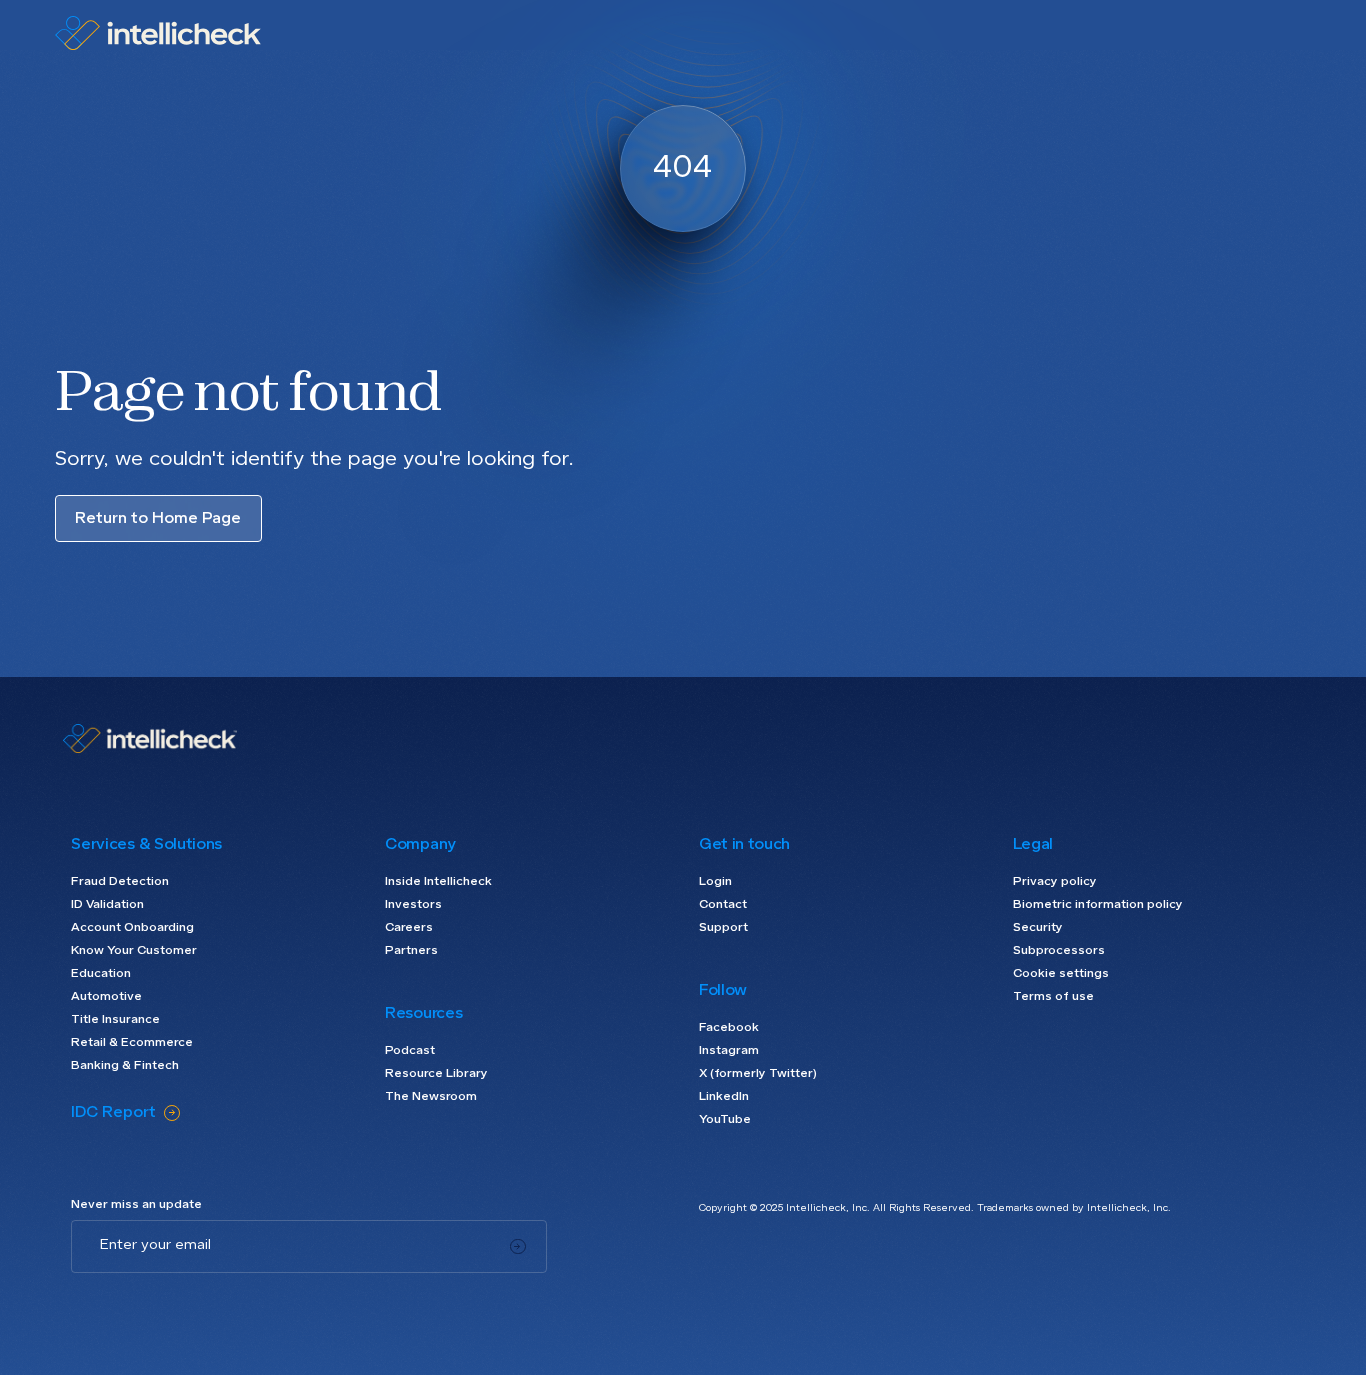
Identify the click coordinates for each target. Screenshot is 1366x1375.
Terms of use (1053, 997)
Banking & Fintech (125, 1066)
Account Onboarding (132, 928)
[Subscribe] (518, 1247)
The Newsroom (431, 1097)
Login (715, 882)
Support (723, 928)
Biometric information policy (1098, 905)
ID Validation (107, 905)
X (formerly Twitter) (758, 1074)
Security (1038, 928)
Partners (411, 951)
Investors (413, 905)
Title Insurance (115, 1020)
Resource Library (436, 1074)
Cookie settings (1061, 974)
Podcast (410, 1051)
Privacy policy (1055, 882)
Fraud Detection (120, 882)
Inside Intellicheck (438, 882)
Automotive (106, 997)
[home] (158, 33)
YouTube (725, 1120)
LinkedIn (724, 1097)
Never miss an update (136, 1205)
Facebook (729, 1028)
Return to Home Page (158, 518)
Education (101, 974)
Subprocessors (1059, 951)
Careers (409, 928)
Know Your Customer (134, 951)
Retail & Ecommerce (132, 1043)
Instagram (729, 1051)
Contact (723, 905)
